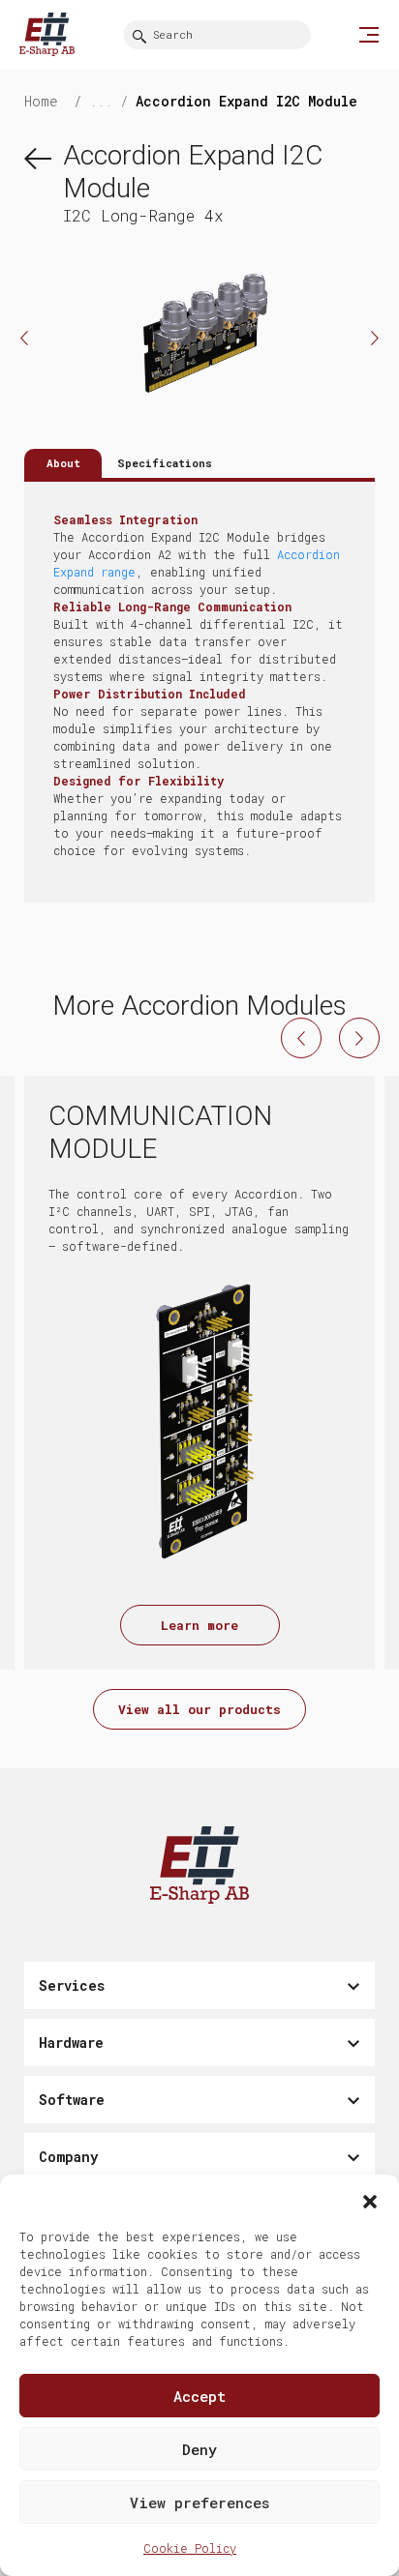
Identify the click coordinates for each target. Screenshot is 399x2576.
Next (375, 338)
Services (72, 1985)
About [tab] (63, 463)
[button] (370, 2199)
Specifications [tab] (165, 463)
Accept (199, 2396)
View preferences (199, 2502)
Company (68, 2157)
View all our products (199, 1709)
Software (72, 2100)
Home (45, 101)
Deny (199, 2449)
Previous (24, 338)
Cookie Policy (190, 2548)
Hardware (71, 2043)
